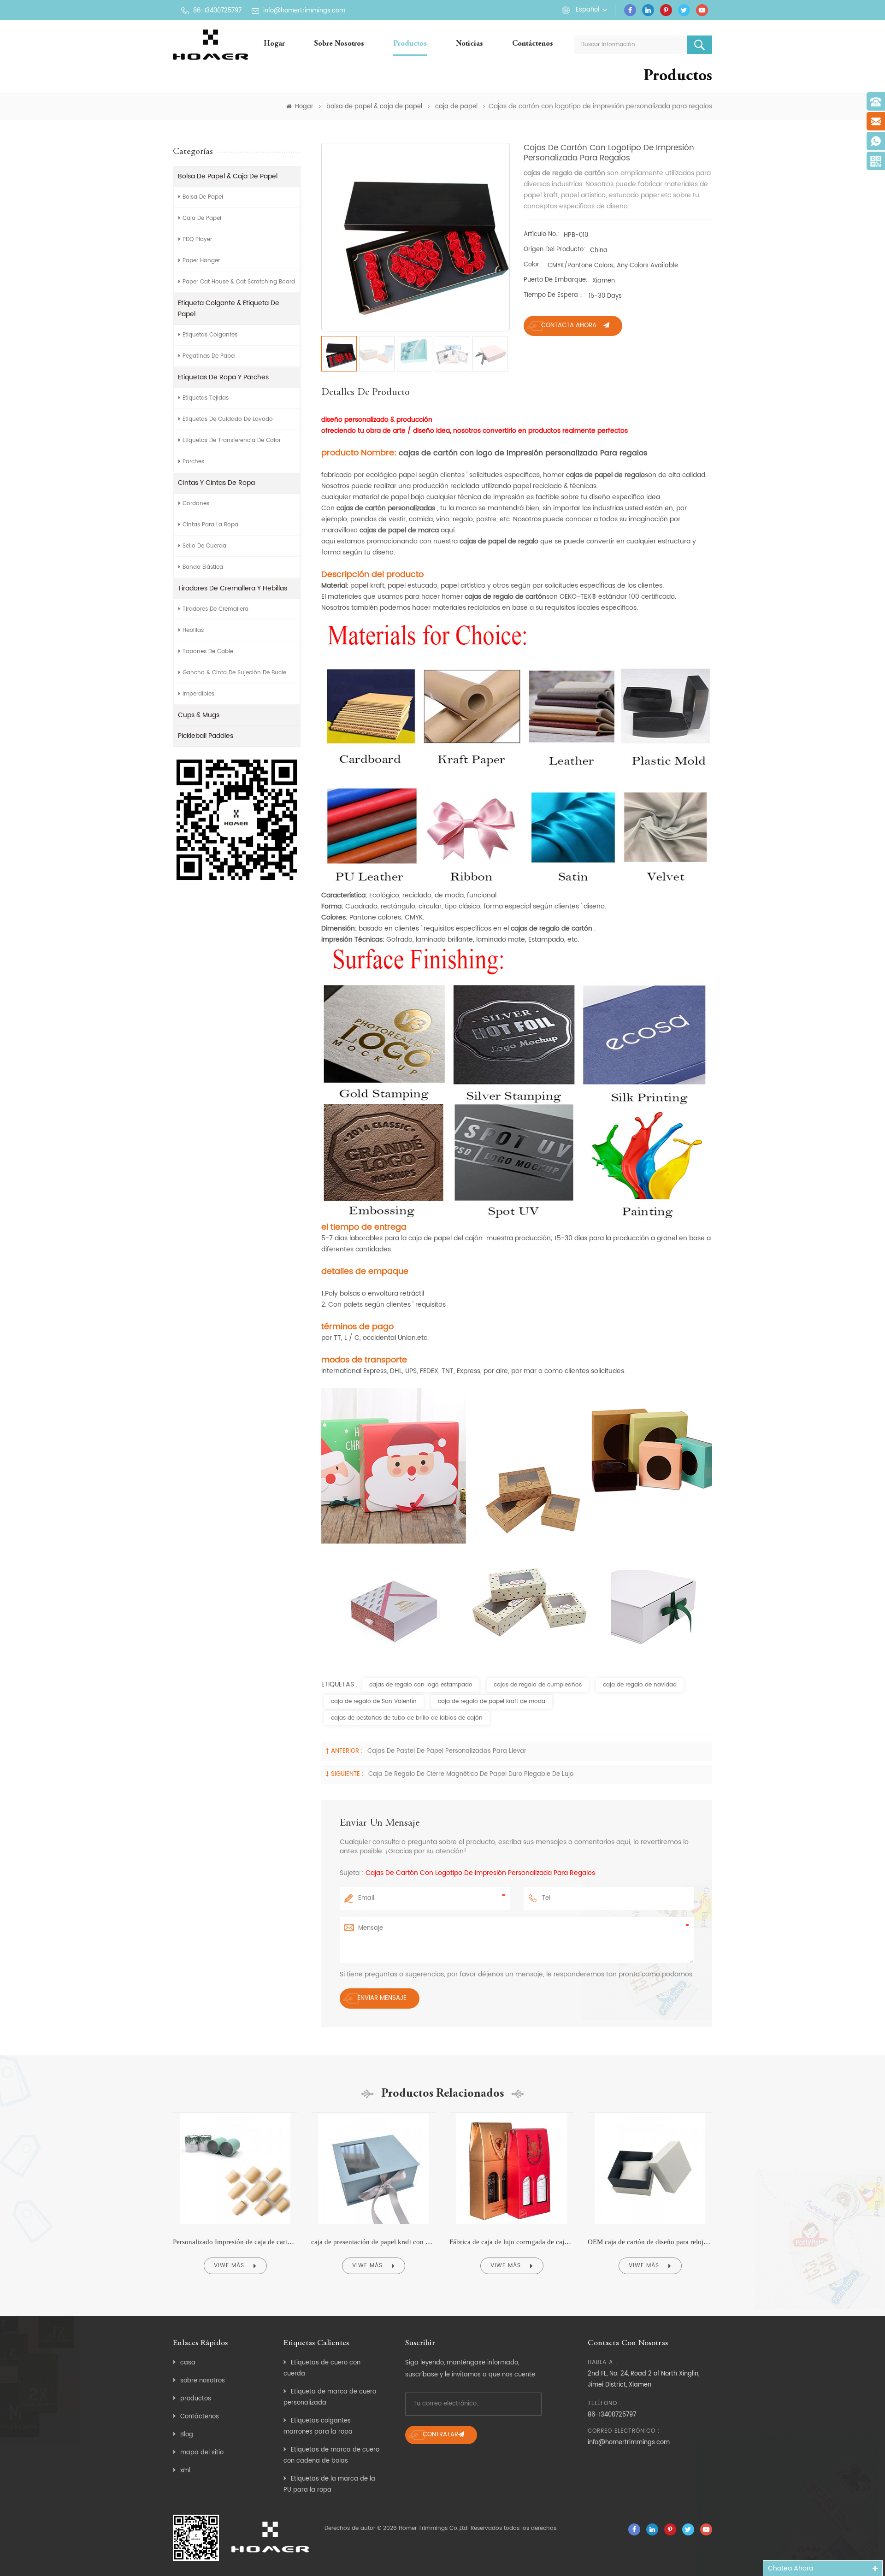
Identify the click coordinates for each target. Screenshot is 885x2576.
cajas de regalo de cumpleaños (538, 1685)
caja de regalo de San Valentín (374, 1701)
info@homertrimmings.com (304, 11)
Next (732, 2197)
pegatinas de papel (209, 356)
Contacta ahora (569, 326)
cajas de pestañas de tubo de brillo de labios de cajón (407, 1718)
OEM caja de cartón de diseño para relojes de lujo (650, 2242)
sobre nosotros (339, 44)
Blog (187, 2435)
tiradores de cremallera (215, 609)
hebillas (193, 630)
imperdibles (198, 694)
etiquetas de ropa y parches (223, 377)
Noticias (469, 44)
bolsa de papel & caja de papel (374, 107)
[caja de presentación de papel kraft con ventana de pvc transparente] (373, 2113)
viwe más (229, 2266)
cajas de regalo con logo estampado (421, 1685)
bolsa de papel (203, 197)
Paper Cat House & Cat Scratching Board (239, 282)
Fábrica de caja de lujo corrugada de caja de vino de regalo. (512, 2242)
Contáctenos (533, 44)
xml (185, 2471)
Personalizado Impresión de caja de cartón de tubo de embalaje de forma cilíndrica (235, 2242)
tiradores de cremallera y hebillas (233, 588)
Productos (410, 44)
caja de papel (456, 107)
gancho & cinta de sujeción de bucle (234, 673)
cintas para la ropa (210, 525)
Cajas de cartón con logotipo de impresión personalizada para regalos (480, 1873)
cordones (196, 504)
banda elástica (203, 567)
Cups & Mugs (199, 715)
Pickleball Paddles (206, 736)
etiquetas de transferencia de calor (232, 440)
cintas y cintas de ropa (216, 483)
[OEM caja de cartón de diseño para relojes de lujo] (650, 2113)
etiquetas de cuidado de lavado (228, 419)
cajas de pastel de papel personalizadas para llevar (447, 1751)
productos (196, 2399)
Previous (153, 2197)
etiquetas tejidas (206, 398)
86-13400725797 (217, 11)
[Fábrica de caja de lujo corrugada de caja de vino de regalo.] (512, 2113)
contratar (440, 2435)
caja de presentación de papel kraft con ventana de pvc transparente (373, 2242)
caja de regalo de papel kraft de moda (492, 1701)
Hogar (274, 44)
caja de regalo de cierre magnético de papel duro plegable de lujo (471, 1774)
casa (188, 2363)
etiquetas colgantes (210, 335)
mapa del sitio (202, 2453)
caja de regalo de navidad (640, 1685)
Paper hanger (201, 261)
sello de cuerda (204, 546)
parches (193, 462)
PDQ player (197, 239)
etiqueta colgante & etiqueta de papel (229, 309)
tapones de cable (208, 651)
